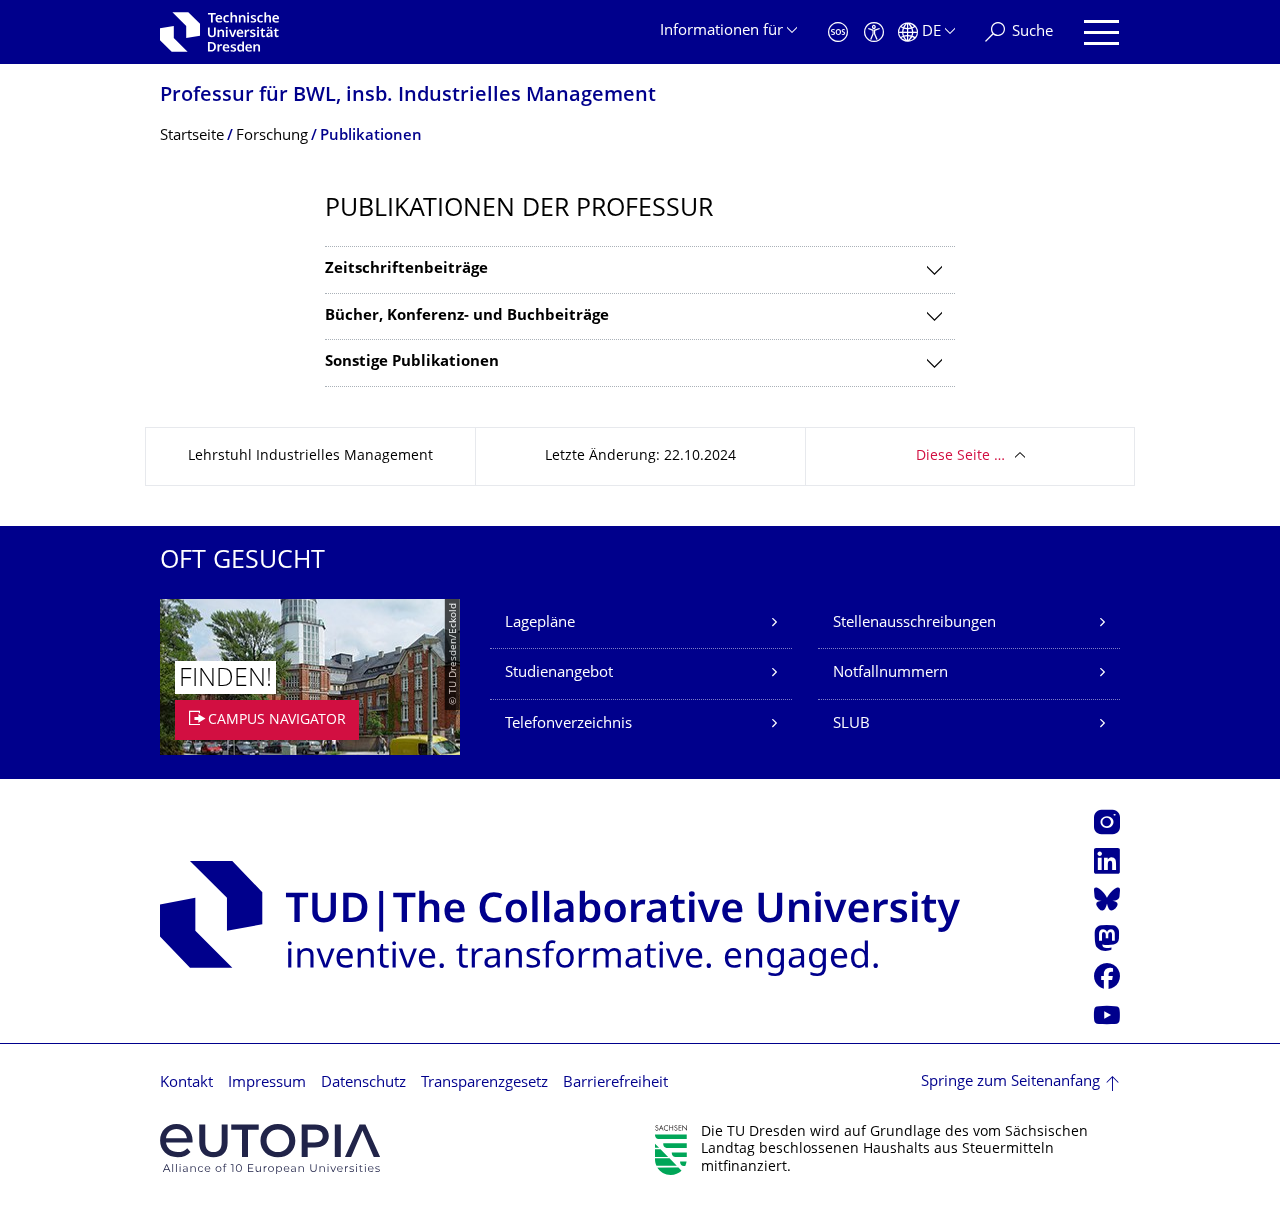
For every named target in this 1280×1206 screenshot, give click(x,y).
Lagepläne (540, 623)
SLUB (851, 724)
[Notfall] (838, 32)
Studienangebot (559, 673)
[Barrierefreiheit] (874, 32)
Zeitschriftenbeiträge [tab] (406, 269)
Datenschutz (363, 1083)
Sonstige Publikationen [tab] (412, 362)
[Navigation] (1101, 32)
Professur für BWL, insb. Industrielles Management (408, 96)
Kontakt (186, 1083)
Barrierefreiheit (615, 1083)
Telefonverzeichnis (568, 724)
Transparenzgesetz (484, 1083)
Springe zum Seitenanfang (1010, 1082)
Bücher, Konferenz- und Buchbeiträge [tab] (467, 316)
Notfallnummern (890, 673)
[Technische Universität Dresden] (219, 32)
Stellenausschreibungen (914, 623)
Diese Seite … (960, 456)
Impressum (267, 1083)
